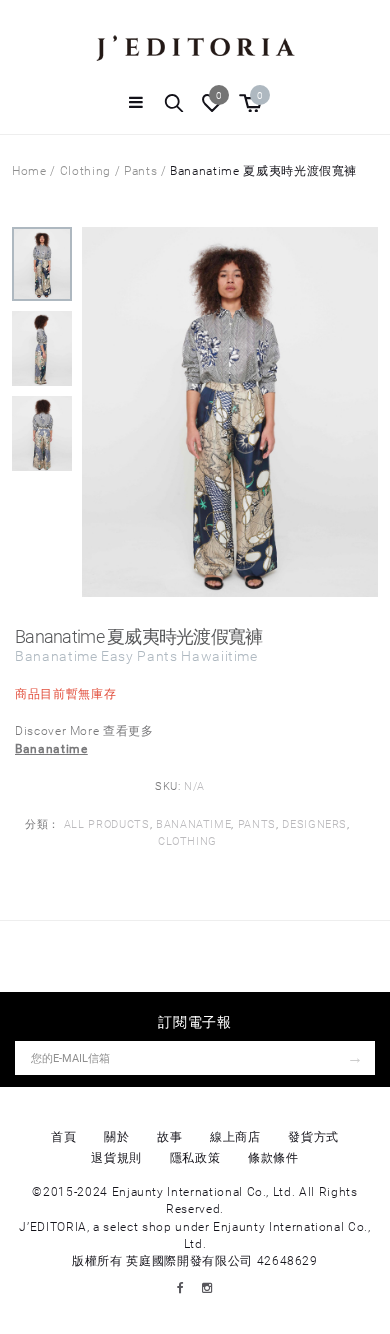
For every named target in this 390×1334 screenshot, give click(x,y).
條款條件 (273, 1158)
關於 (116, 1137)
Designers (314, 824)
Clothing (85, 171)
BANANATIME (194, 824)
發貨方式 (313, 1137)
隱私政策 (195, 1158)
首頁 (63, 1137)
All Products (107, 824)
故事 (169, 1137)
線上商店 (235, 1137)
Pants (140, 171)
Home (29, 171)
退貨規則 (116, 1158)
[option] (42, 269)
